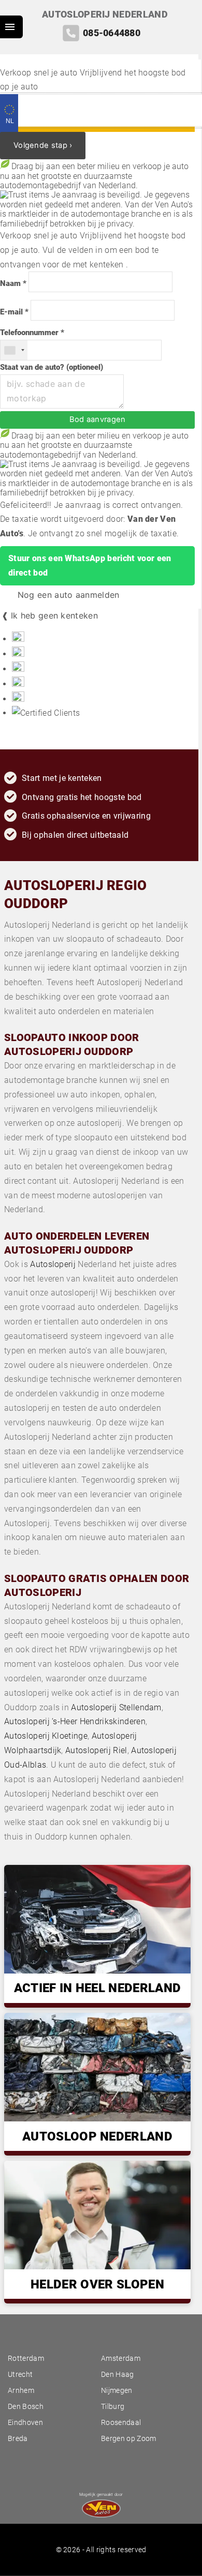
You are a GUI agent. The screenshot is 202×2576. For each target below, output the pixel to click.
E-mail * (14, 312)
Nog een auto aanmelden (67, 595)
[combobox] (14, 350)
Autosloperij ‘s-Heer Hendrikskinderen (75, 1721)
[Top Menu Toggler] (11, 27)
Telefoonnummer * (32, 333)
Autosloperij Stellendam (116, 1707)
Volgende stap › (43, 145)
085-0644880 (112, 33)
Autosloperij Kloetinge (46, 1736)
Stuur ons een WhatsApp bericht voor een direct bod (90, 566)
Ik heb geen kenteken (54, 615)
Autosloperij (53, 1264)
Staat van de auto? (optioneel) (52, 367)
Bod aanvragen (98, 419)
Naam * (13, 284)
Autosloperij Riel (96, 1750)
